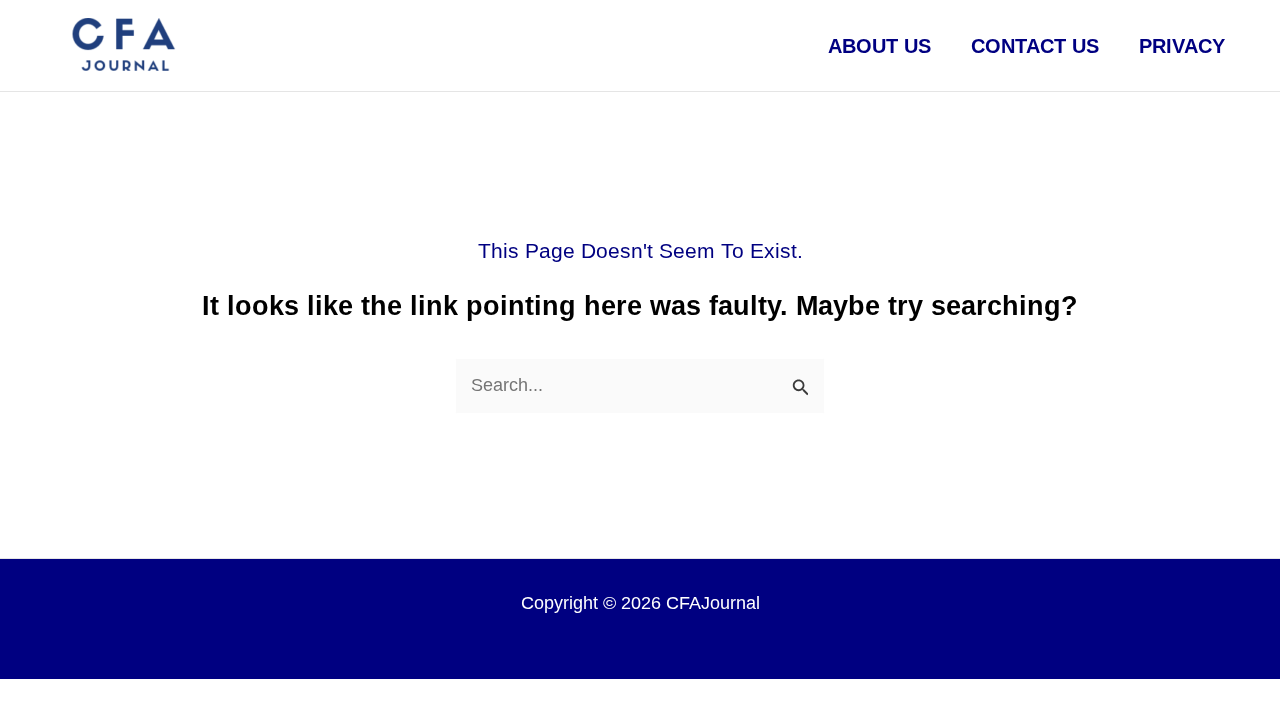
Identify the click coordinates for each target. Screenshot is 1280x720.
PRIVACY (1182, 46)
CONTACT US (1035, 46)
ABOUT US (879, 46)
